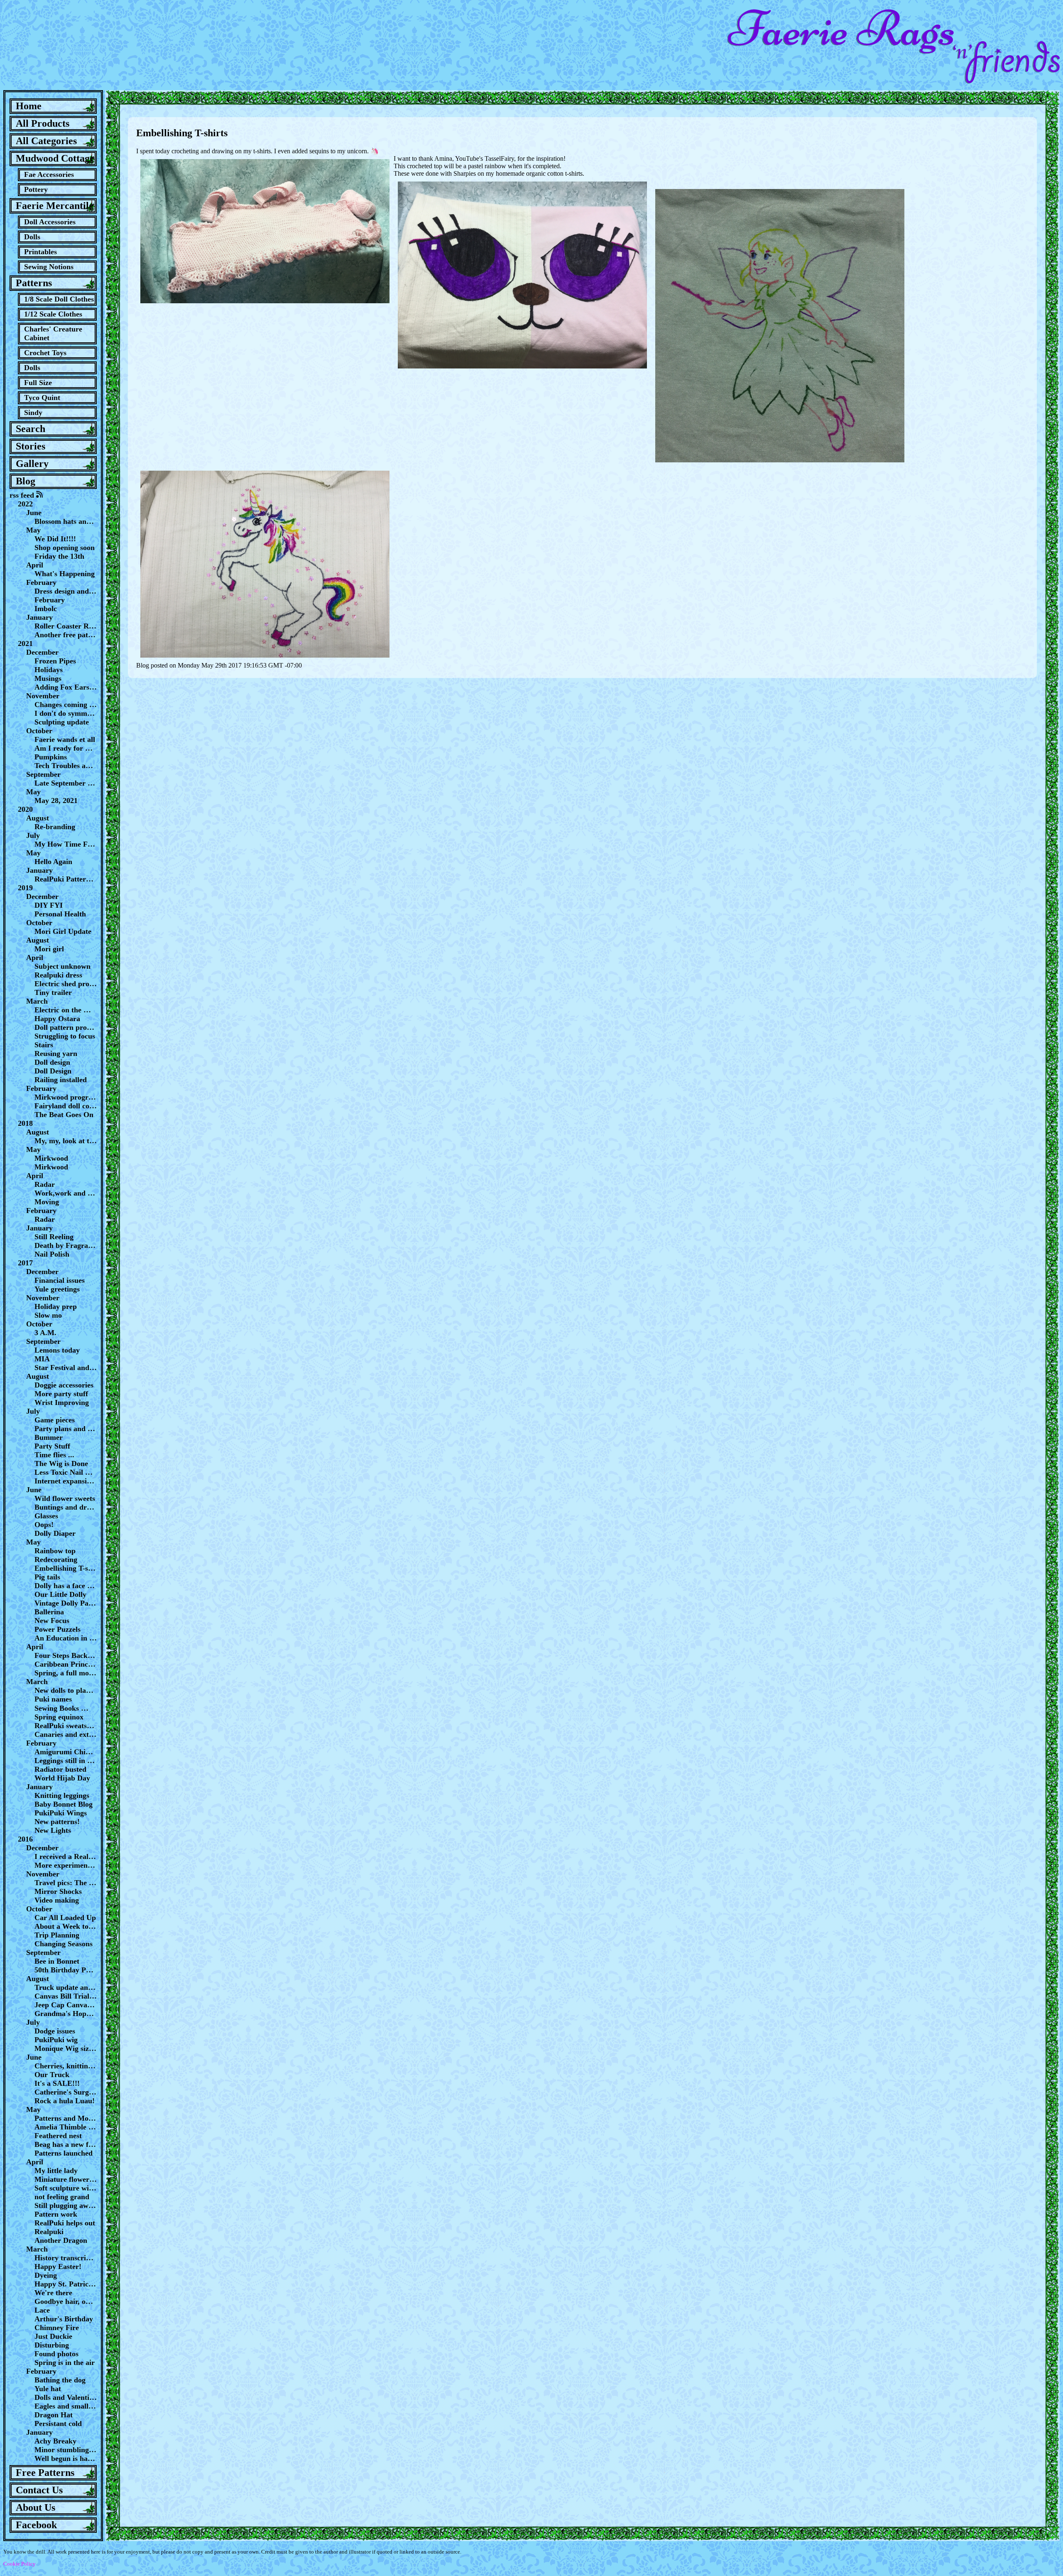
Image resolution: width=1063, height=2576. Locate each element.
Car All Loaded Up (65, 1918)
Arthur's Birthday (64, 2319)
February (41, 582)
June (34, 513)
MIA (42, 1359)
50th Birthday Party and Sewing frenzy (66, 1970)
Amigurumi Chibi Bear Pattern (66, 1752)
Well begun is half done (66, 2458)
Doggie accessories (64, 1385)
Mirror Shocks (58, 1891)
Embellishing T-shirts (66, 1568)
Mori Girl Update (63, 931)
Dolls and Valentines (66, 2397)
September (43, 774)
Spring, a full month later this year (66, 1673)
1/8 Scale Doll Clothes (59, 299)
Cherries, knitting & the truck (66, 2066)
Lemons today (57, 1350)
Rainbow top (55, 1551)
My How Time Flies (66, 844)
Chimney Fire (57, 2328)
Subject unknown (62, 966)
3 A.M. (45, 1333)
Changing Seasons (64, 1944)
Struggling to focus (65, 1036)
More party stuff (61, 1394)
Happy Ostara (57, 1019)
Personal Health (60, 914)
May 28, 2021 (56, 801)
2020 (25, 809)
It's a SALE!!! (57, 2083)
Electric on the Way (66, 1010)
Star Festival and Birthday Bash (66, 1368)
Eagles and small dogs (66, 2406)
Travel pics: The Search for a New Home (66, 1883)
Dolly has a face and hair (66, 1586)
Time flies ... (54, 1455)
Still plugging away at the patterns (66, 2205)
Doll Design (53, 1071)
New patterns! (57, 1822)
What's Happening (65, 574)
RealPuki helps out (65, 2223)
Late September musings (66, 783)
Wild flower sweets (65, 1498)
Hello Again (53, 862)
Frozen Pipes (55, 661)
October (39, 731)
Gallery (32, 464)
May (33, 530)
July (33, 835)
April (35, 565)
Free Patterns (45, 2473)
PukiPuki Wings (61, 1813)
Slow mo (48, 1315)
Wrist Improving (62, 1402)
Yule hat (48, 2389)
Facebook (36, 2525)
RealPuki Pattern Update (66, 879)
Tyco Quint (42, 398)
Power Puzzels (58, 1629)
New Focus (52, 1621)
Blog (26, 481)
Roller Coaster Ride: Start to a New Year (66, 626)
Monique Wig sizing (66, 2048)
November (43, 696)
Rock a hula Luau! (65, 2101)
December (42, 652)
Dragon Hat (54, 2415)
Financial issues (60, 1280)
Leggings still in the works (66, 1761)
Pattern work (56, 2214)
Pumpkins (51, 757)
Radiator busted (60, 1769)
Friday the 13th (59, 556)
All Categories (46, 141)
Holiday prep (56, 1306)
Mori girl (49, 949)
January (39, 617)
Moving (47, 1202)
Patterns (34, 283)
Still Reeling (54, 1237)
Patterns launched (64, 2153)
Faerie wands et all (65, 739)
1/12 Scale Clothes (53, 314)
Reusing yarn (56, 1053)
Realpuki (49, 2232)
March (37, 1001)
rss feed (23, 495)
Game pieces (55, 1420)
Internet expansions (66, 1481)
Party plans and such (66, 1429)
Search (31, 429)
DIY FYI (49, 905)
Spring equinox (59, 1717)
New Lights (53, 1830)
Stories (31, 446)
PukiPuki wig (56, 2040)
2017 (25, 1263)
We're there (53, 2293)
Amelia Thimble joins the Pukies (66, 2127)
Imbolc (46, 609)
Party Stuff (52, 1446)
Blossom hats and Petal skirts (66, 521)
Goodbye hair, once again (66, 2301)
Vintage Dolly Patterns (66, 1603)
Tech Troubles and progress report (66, 766)
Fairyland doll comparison (66, 1106)
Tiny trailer (53, 992)
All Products (43, 123)
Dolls (32, 237)
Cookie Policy (20, 2564)
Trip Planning (57, 1935)
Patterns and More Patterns (66, 2118)
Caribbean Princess (66, 1664)
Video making (57, 1900)
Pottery (36, 189)
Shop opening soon (65, 548)
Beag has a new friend (66, 2144)
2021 (25, 643)
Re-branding (55, 827)
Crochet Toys (45, 353)
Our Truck (52, 2075)
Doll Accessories (50, 222)
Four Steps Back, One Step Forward (66, 1655)
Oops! (44, 1525)
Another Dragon (61, 2240)
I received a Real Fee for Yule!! (66, 1856)
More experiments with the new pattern (66, 1865)
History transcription (66, 2258)
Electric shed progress (66, 984)
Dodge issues (55, 2031)
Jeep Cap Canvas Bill (66, 2005)
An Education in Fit (66, 1638)
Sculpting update (62, 722)
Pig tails (47, 1577)
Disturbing (52, 2345)
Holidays (49, 670)
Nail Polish (52, 1254)
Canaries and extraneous (66, 1734)
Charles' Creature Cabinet (53, 333)
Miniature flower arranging (66, 2179)
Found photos (56, 2354)
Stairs (44, 1045)
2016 (25, 1839)
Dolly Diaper (55, 1533)
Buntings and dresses (66, 1507)
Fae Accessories (49, 174)
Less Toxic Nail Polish (66, 1472)
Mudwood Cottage (55, 158)
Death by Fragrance (66, 1245)
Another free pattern (66, 635)
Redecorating (56, 1559)
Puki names (53, 1699)
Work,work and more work (66, 1193)
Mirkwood (51, 1158)
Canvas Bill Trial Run (66, 1996)
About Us (36, 2507)
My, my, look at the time (66, 1141)
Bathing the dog (60, 2380)
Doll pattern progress (66, 1027)
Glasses (46, 1516)
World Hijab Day (62, 1778)
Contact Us (39, 2490)
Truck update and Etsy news (66, 1987)
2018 (25, 1123)
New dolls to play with (66, 1690)
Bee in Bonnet (57, 1961)
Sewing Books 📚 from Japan (66, 1708)
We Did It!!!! (55, 539)
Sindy (33, 413)
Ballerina (49, 1612)
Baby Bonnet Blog (64, 1804)
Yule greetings (57, 1289)
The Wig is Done (61, 1464)
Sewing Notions (49, 267)
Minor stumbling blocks (66, 2450)
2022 (25, 504)
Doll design (52, 1062)
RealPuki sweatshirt (66, 1726)
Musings (48, 678)
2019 (25, 888)
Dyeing (46, 2275)
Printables (40, 252)
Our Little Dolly (60, 1594)
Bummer (49, 1437)
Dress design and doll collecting (66, 591)
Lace (42, 2310)
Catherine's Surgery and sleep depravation (66, 2092)
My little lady (56, 2171)
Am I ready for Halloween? (66, 748)
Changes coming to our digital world (66, 705)
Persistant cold (58, 2424)
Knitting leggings (62, 1795)
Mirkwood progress (66, 1097)
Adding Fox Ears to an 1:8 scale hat (66, 687)
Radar (45, 1184)
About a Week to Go (66, 1926)
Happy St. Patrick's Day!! (66, 2284)
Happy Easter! (58, 2267)
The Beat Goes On (64, 1115)
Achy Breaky (55, 2441)
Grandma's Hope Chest (66, 2014)
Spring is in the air (65, 2362)
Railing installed (61, 1080)
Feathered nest (58, 2136)
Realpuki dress (58, 975)
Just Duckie (53, 2336)
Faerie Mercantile (55, 206)
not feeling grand (62, 2197)
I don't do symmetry (66, 713)
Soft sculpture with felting (66, 2188)
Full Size (38, 383)
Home (29, 106)
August (38, 818)
